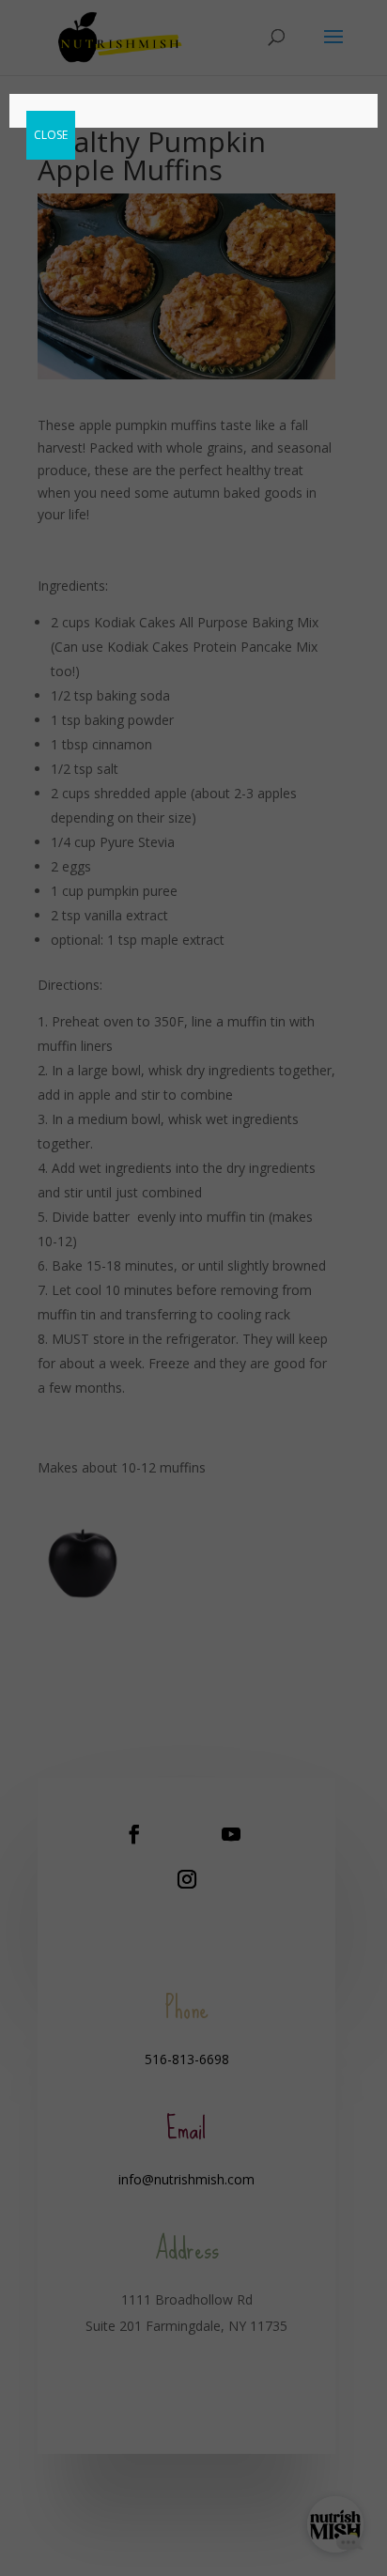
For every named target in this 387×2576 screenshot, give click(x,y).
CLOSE (51, 135)
